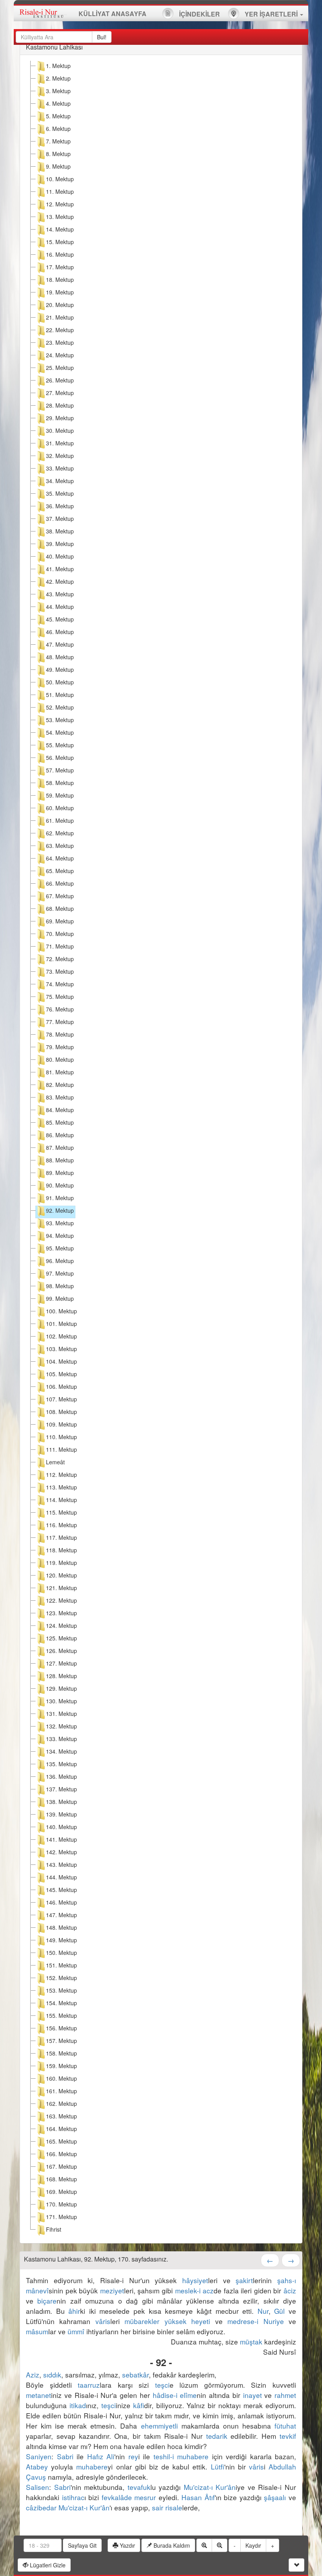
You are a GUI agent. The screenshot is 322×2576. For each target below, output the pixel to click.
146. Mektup (61, 1902)
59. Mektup (60, 795)
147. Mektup (61, 1915)
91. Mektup (60, 1198)
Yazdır (127, 2545)
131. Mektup (61, 1714)
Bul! (102, 37)
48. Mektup (60, 657)
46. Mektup (60, 632)
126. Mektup (61, 1651)
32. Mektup (60, 456)
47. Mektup (60, 644)
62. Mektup (60, 833)
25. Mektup (60, 368)
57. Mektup (60, 770)
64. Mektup (60, 858)
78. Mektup (60, 1034)
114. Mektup (61, 1500)
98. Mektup (60, 1286)
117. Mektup (61, 1537)
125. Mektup (61, 1638)
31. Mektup (60, 443)
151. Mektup (61, 1965)
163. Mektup (61, 2116)
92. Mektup (60, 1210)
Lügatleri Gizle (47, 2565)
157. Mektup (61, 2041)
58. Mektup (60, 783)
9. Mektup (58, 166)
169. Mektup (61, 2192)
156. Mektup (61, 2028)
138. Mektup (61, 1802)
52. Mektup (60, 707)
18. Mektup (60, 279)
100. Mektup (61, 1311)
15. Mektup (60, 242)
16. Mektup (60, 254)
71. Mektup (60, 946)
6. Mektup (58, 129)
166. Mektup (61, 2154)
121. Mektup (61, 1588)
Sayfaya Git (82, 2545)
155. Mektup (61, 2015)
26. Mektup (60, 380)
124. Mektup (61, 1625)
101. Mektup (61, 1324)
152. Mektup (61, 1978)
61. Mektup (60, 820)
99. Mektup (60, 1298)
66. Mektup (60, 883)
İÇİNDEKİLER (199, 14)
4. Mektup (58, 103)
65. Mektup (60, 871)
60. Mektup (60, 808)
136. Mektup (61, 1776)
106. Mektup (61, 1386)
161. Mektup (61, 2091)
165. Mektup (61, 2141)
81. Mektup (60, 1072)
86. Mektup (60, 1135)
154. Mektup (61, 2003)
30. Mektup (60, 430)
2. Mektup (58, 78)
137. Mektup (61, 1789)
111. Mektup (61, 1449)
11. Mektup (60, 191)
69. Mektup (60, 921)
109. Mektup (61, 1424)
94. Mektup (60, 1236)
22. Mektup (60, 330)
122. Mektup (61, 1600)
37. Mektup (60, 519)
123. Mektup (61, 1613)
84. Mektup (60, 1110)
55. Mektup (60, 745)
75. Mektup (60, 997)
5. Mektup (58, 116)
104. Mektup (61, 1361)
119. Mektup (61, 1563)
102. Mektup (61, 1336)
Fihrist (54, 2229)
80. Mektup (60, 1059)
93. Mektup (60, 1223)
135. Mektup (61, 1764)
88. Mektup (60, 1160)
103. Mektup (61, 1349)
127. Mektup (61, 1663)
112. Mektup (61, 1475)
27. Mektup (60, 393)
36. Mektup (60, 506)
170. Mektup (61, 2204)
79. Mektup (60, 1047)
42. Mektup (60, 581)
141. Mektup (61, 1839)
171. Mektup (61, 2217)
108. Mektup (61, 1412)
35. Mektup (60, 493)
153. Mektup (61, 1990)
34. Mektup (60, 481)
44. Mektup (60, 607)
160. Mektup (61, 2078)
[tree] (161, 1149)
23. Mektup (60, 342)
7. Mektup (58, 141)
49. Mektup (60, 669)
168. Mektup (61, 2179)
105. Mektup (61, 1374)
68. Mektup (60, 908)
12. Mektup (60, 204)
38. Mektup (60, 531)
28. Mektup (60, 405)
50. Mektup (60, 682)
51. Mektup (60, 695)
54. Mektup (60, 732)
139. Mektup (61, 1814)
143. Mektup (61, 1864)
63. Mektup (60, 846)
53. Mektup (60, 720)
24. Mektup (60, 355)
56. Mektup (60, 758)
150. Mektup (61, 1953)
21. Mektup (60, 317)
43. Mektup (60, 594)
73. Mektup (60, 971)
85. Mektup (60, 1122)
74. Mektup (60, 984)
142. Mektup (61, 1852)
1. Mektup (58, 66)
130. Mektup (61, 1701)
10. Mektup (60, 179)
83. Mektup (60, 1097)
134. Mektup (61, 1751)
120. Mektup (61, 1575)
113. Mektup (61, 1487)
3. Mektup (58, 91)
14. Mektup (60, 229)
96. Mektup (60, 1261)
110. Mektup (61, 1437)
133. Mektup (61, 1739)
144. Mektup (61, 1877)
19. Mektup (60, 292)
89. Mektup (60, 1173)
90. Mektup (60, 1185)
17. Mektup (60, 267)
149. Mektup (61, 1940)
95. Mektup (60, 1248)
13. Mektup (60, 217)
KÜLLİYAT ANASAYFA (113, 14)
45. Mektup (60, 619)
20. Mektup (60, 305)
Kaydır (253, 2545)
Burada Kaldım (171, 2545)
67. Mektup (60, 896)
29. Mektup (60, 418)
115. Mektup (61, 1512)
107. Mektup (61, 1399)
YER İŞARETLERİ (271, 14)
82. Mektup (60, 1085)
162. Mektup (61, 2103)
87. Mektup (60, 1147)
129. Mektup (61, 1688)
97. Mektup (60, 1273)
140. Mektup (61, 1827)
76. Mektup (60, 1009)
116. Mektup (61, 1525)
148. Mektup (61, 1927)
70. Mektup (60, 934)
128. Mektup (61, 1676)
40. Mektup (60, 556)
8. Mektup (58, 154)
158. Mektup (61, 2053)
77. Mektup (60, 1022)
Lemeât (55, 1462)
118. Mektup (61, 1550)
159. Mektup (61, 2066)
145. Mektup (61, 1890)
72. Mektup (60, 959)
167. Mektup (61, 2166)
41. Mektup (60, 569)
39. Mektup (60, 544)
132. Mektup (61, 1726)
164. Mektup (61, 2129)
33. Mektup (60, 468)
